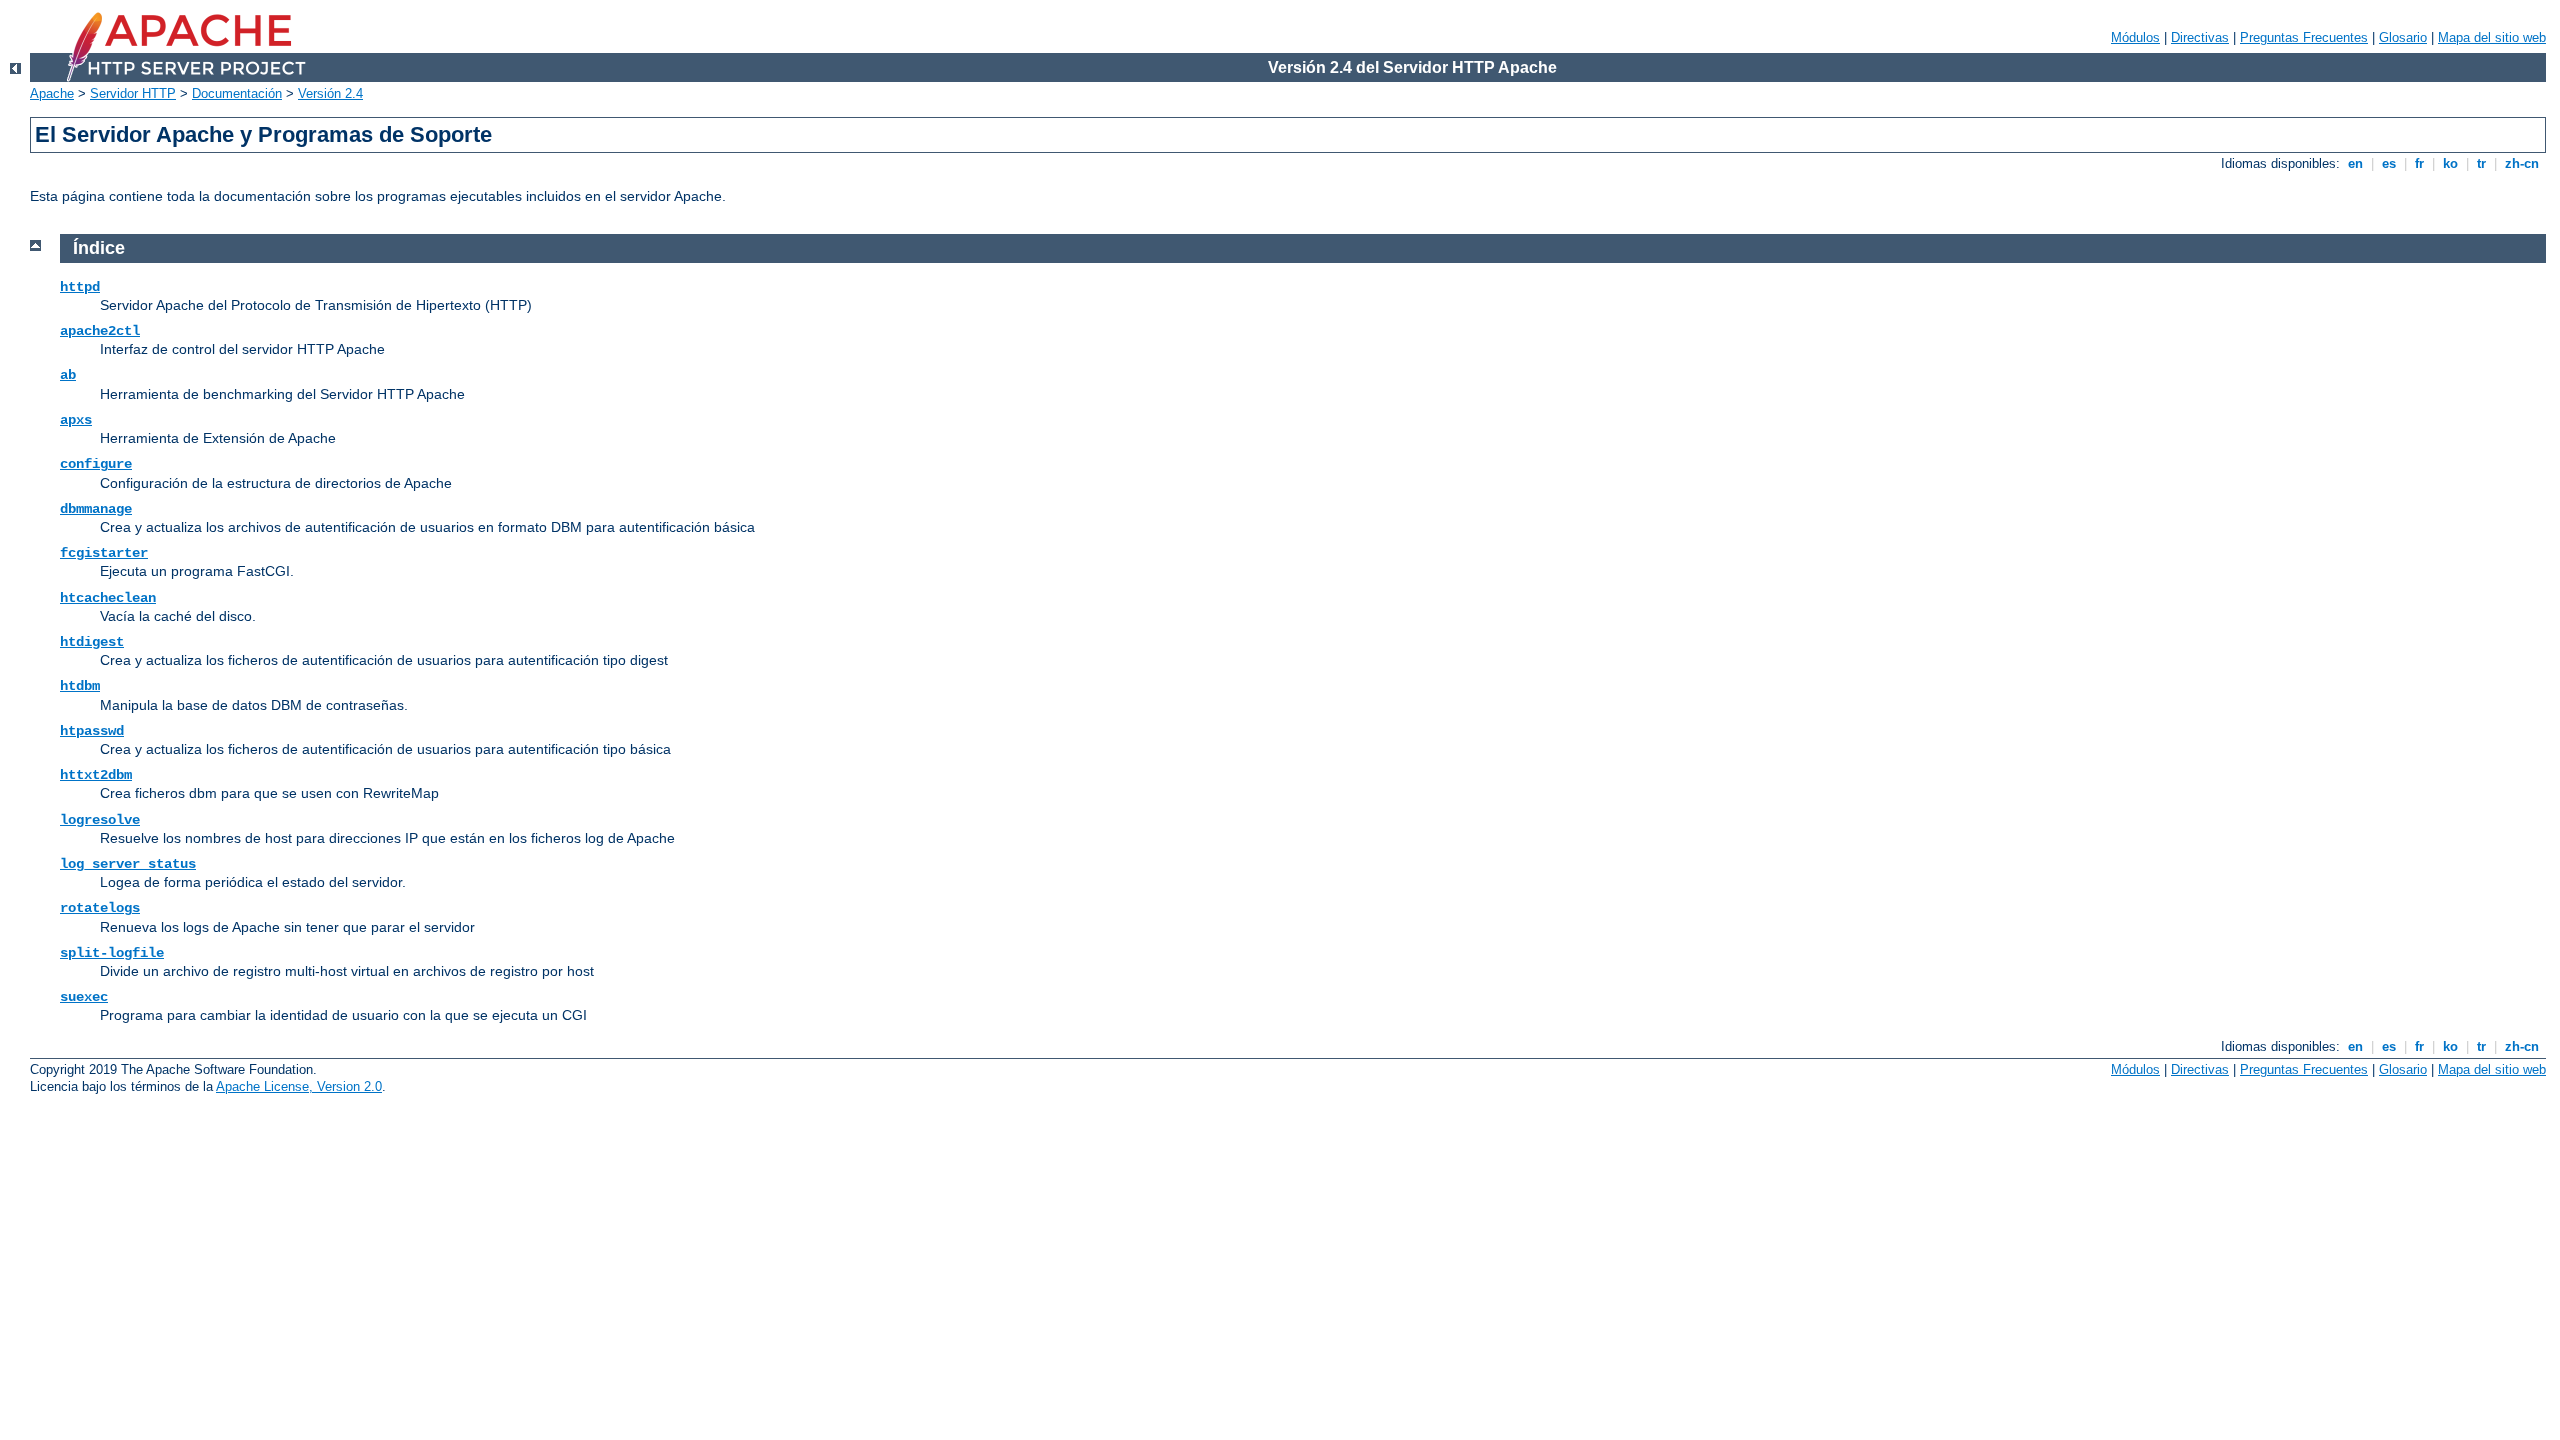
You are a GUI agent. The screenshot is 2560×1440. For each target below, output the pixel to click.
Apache (52, 93)
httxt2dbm (96, 775)
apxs (76, 420)
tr (2481, 163)
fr (2419, 163)
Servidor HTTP (133, 93)
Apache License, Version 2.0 (299, 1086)
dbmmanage (96, 509)
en (2355, 163)
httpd (80, 287)
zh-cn (2522, 163)
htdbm (80, 686)
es (2389, 163)
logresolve (100, 820)
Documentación (237, 93)
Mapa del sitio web (2492, 37)
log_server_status (128, 864)
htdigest (92, 642)
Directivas (2200, 37)
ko (2450, 163)
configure (96, 464)
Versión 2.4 (330, 93)
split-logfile (112, 953)
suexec (84, 997)
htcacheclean (108, 598)
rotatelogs (100, 908)
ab (68, 375)
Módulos (2135, 37)
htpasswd (92, 731)
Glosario (2403, 37)
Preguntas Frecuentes (2304, 37)
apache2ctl (100, 331)
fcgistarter (104, 553)
